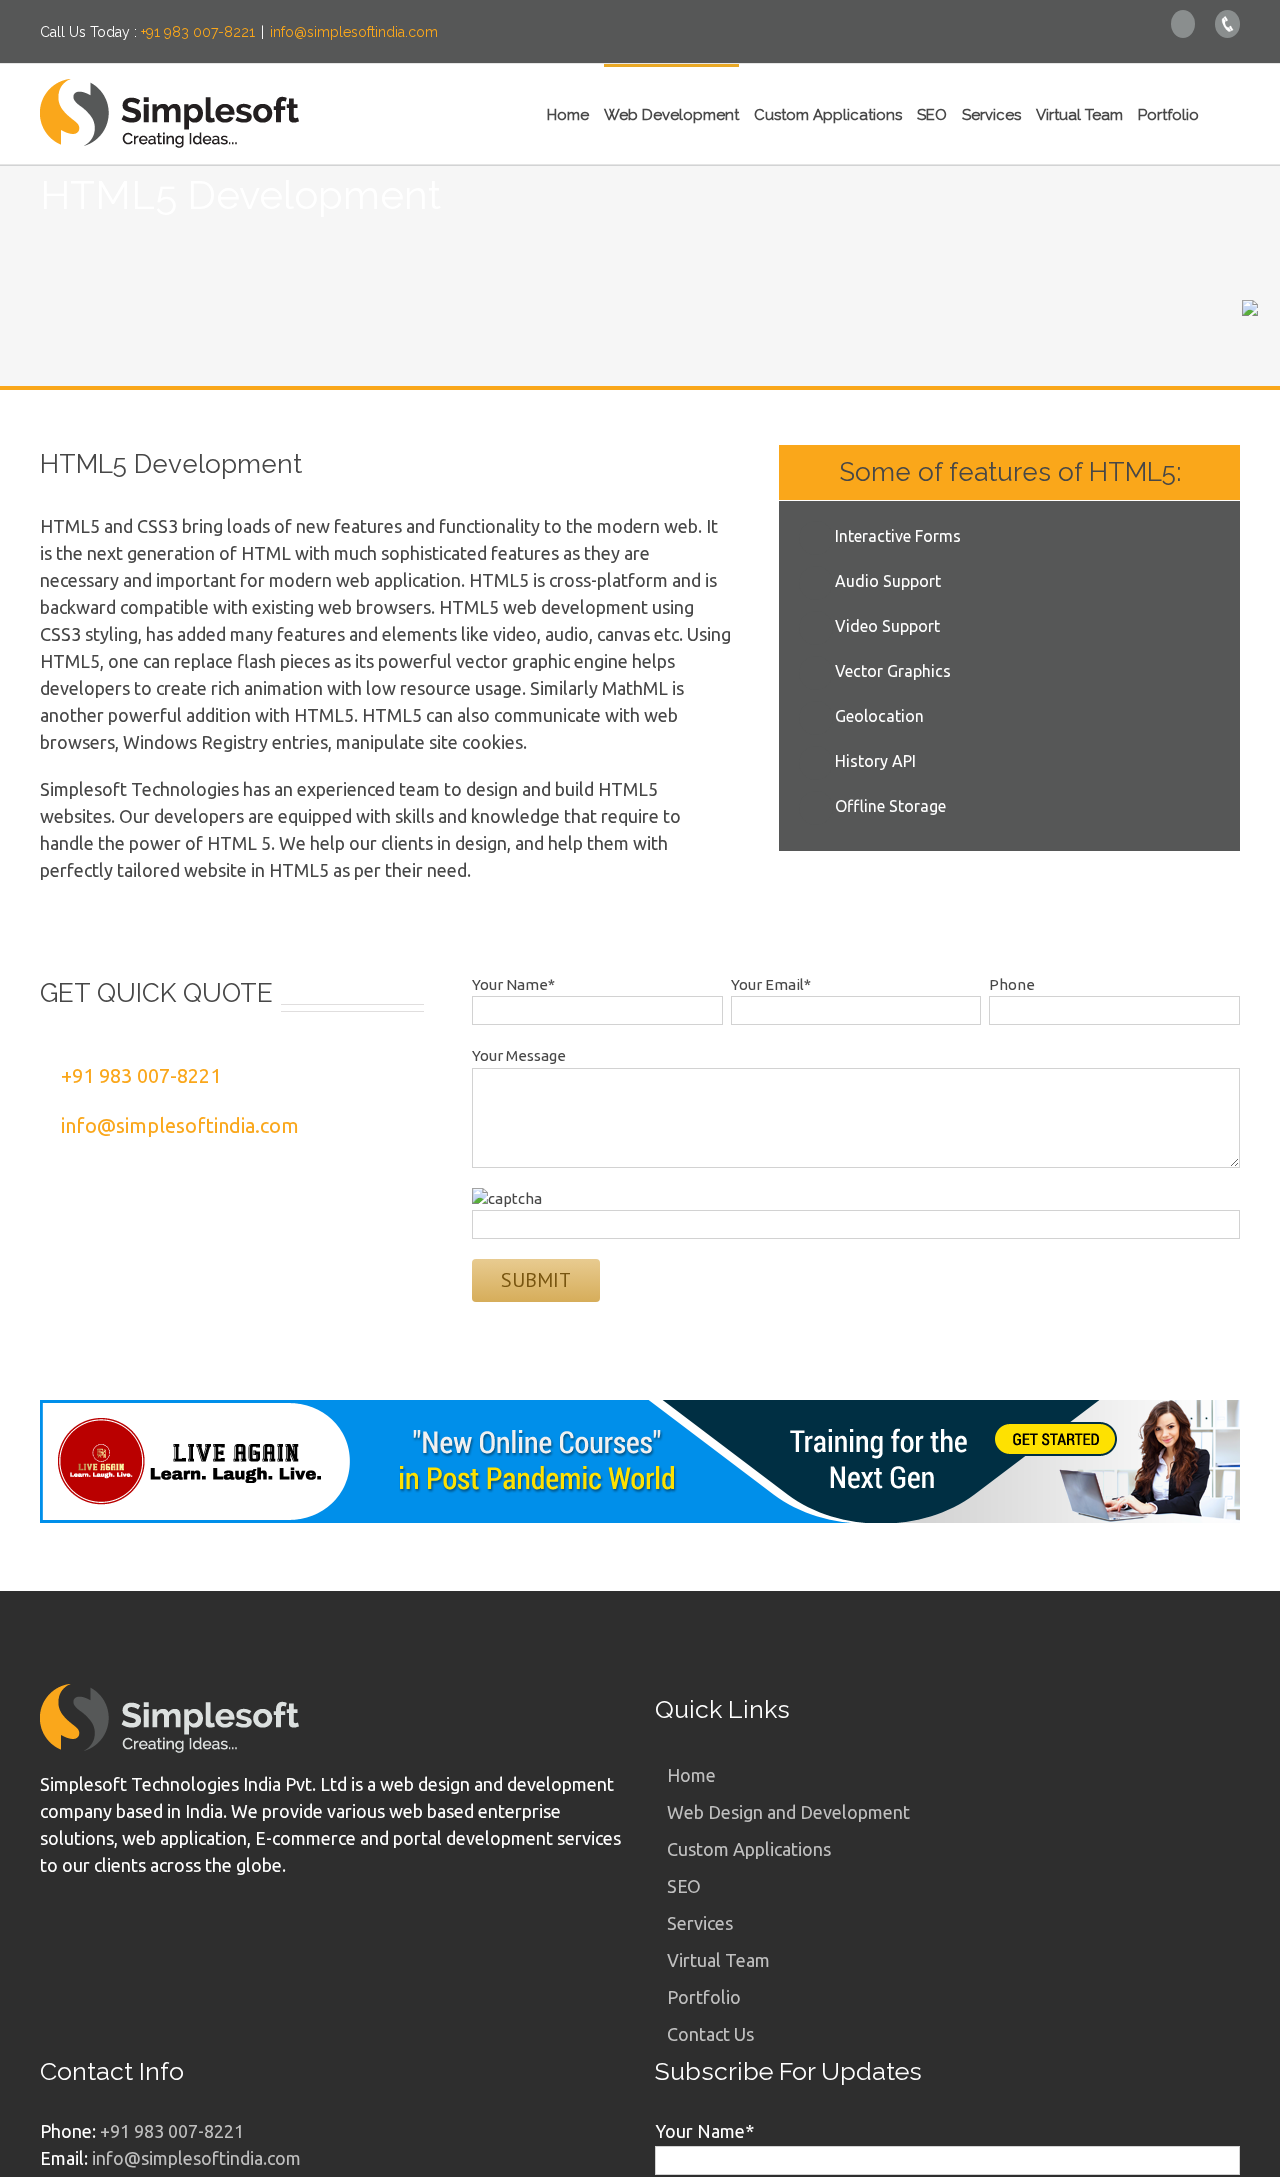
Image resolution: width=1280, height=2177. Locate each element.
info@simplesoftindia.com (354, 32)
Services (700, 1923)
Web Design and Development (788, 1812)
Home (691, 1775)
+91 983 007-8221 (198, 32)
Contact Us (710, 2034)
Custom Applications (749, 1849)
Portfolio (704, 1997)
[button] (1219, 114)
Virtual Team (718, 1960)
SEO (684, 1886)
